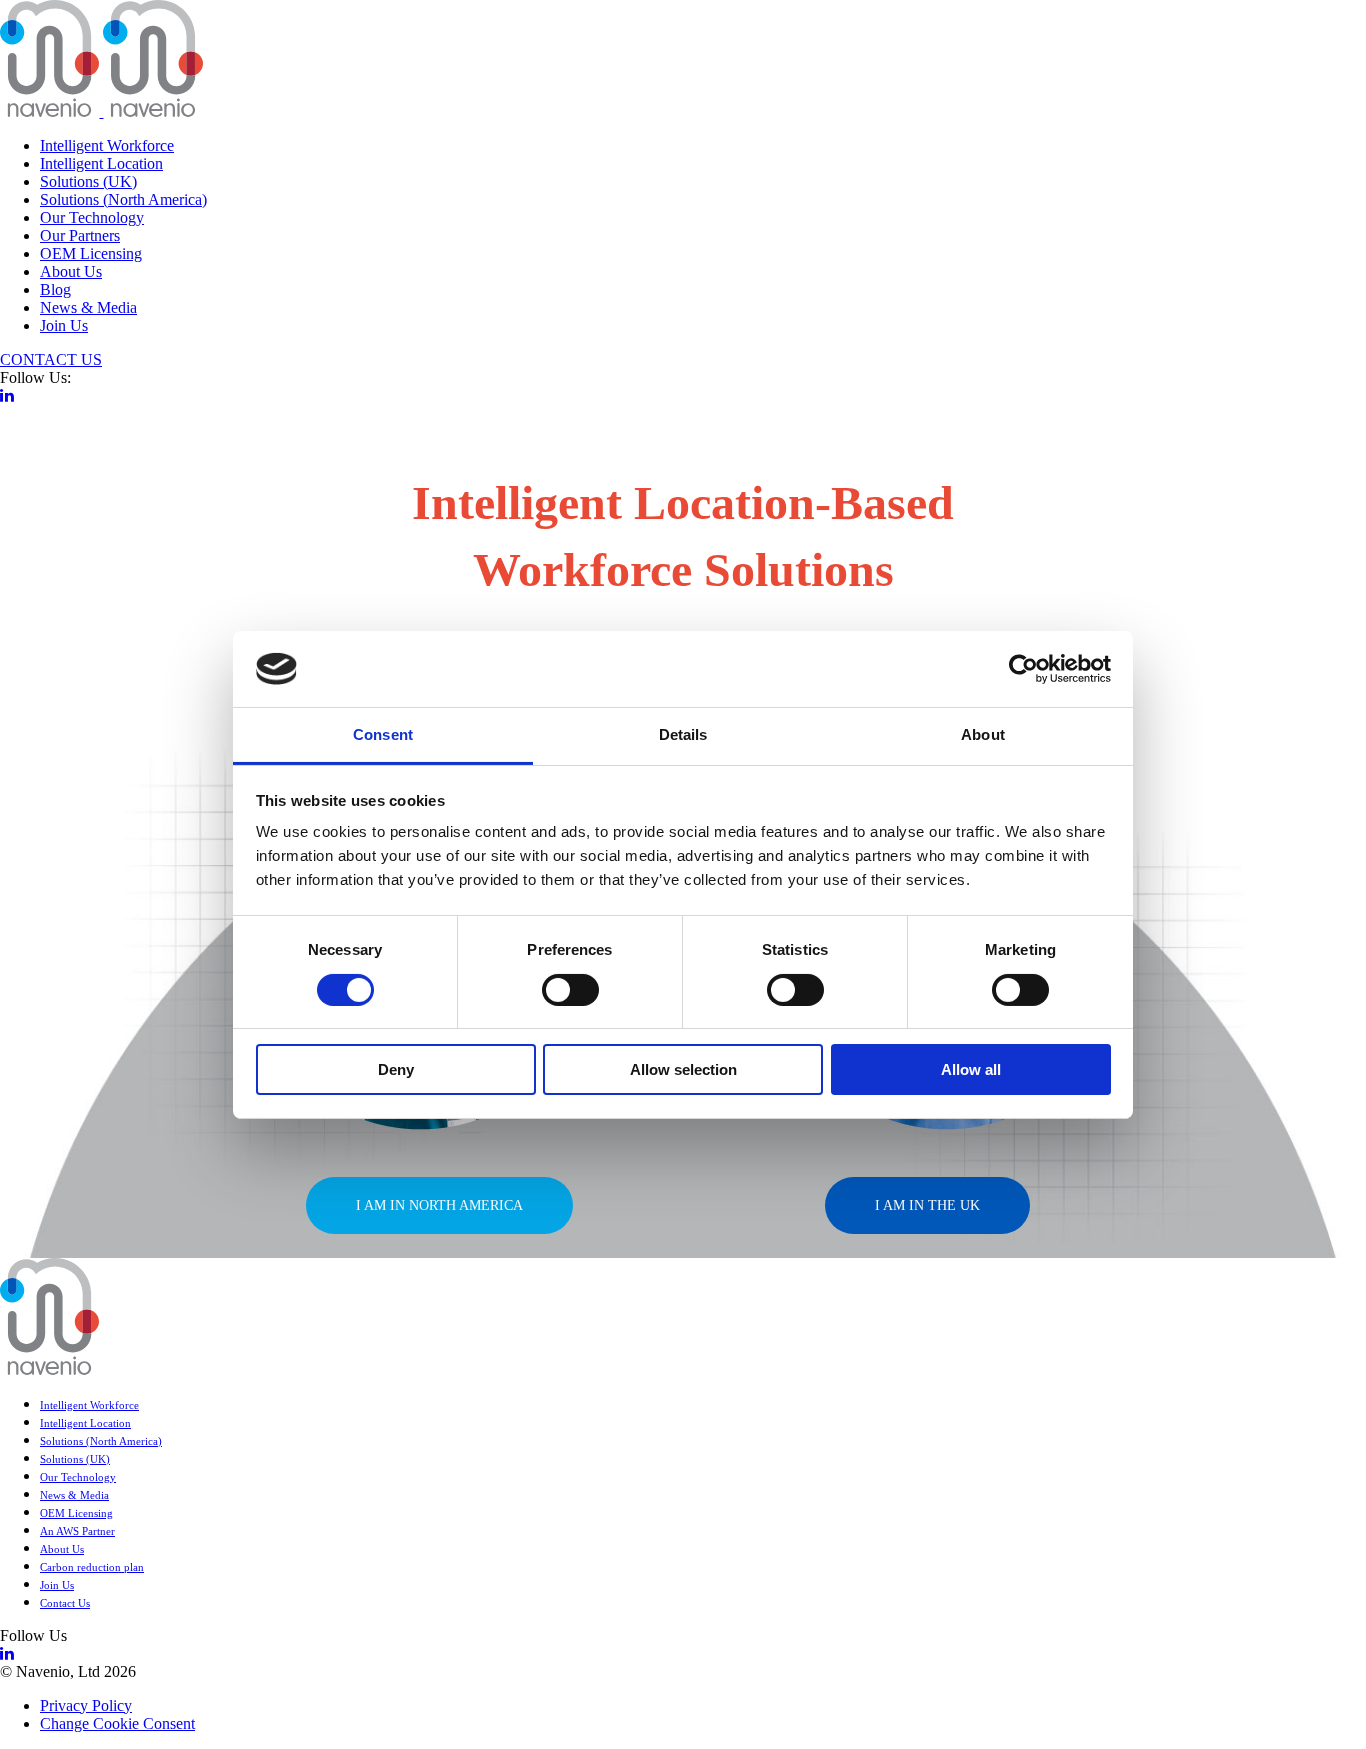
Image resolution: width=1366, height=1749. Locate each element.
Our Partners (80, 235)
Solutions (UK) (88, 181)
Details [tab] (683, 734)
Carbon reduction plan (92, 1567)
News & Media (88, 307)
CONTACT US (51, 359)
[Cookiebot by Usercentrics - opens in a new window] (1023, 669)
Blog (55, 289)
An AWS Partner (77, 1531)
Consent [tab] (383, 734)
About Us (71, 271)
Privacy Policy (86, 1705)
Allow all (971, 1069)
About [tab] (983, 734)
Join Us (64, 325)
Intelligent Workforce (107, 145)
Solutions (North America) (123, 199)
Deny (396, 1069)
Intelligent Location (101, 163)
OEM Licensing (91, 253)
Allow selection (683, 1069)
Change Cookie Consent (117, 1723)
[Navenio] (101, 111)
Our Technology (92, 217)
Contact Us (65, 1603)
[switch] (570, 990)
